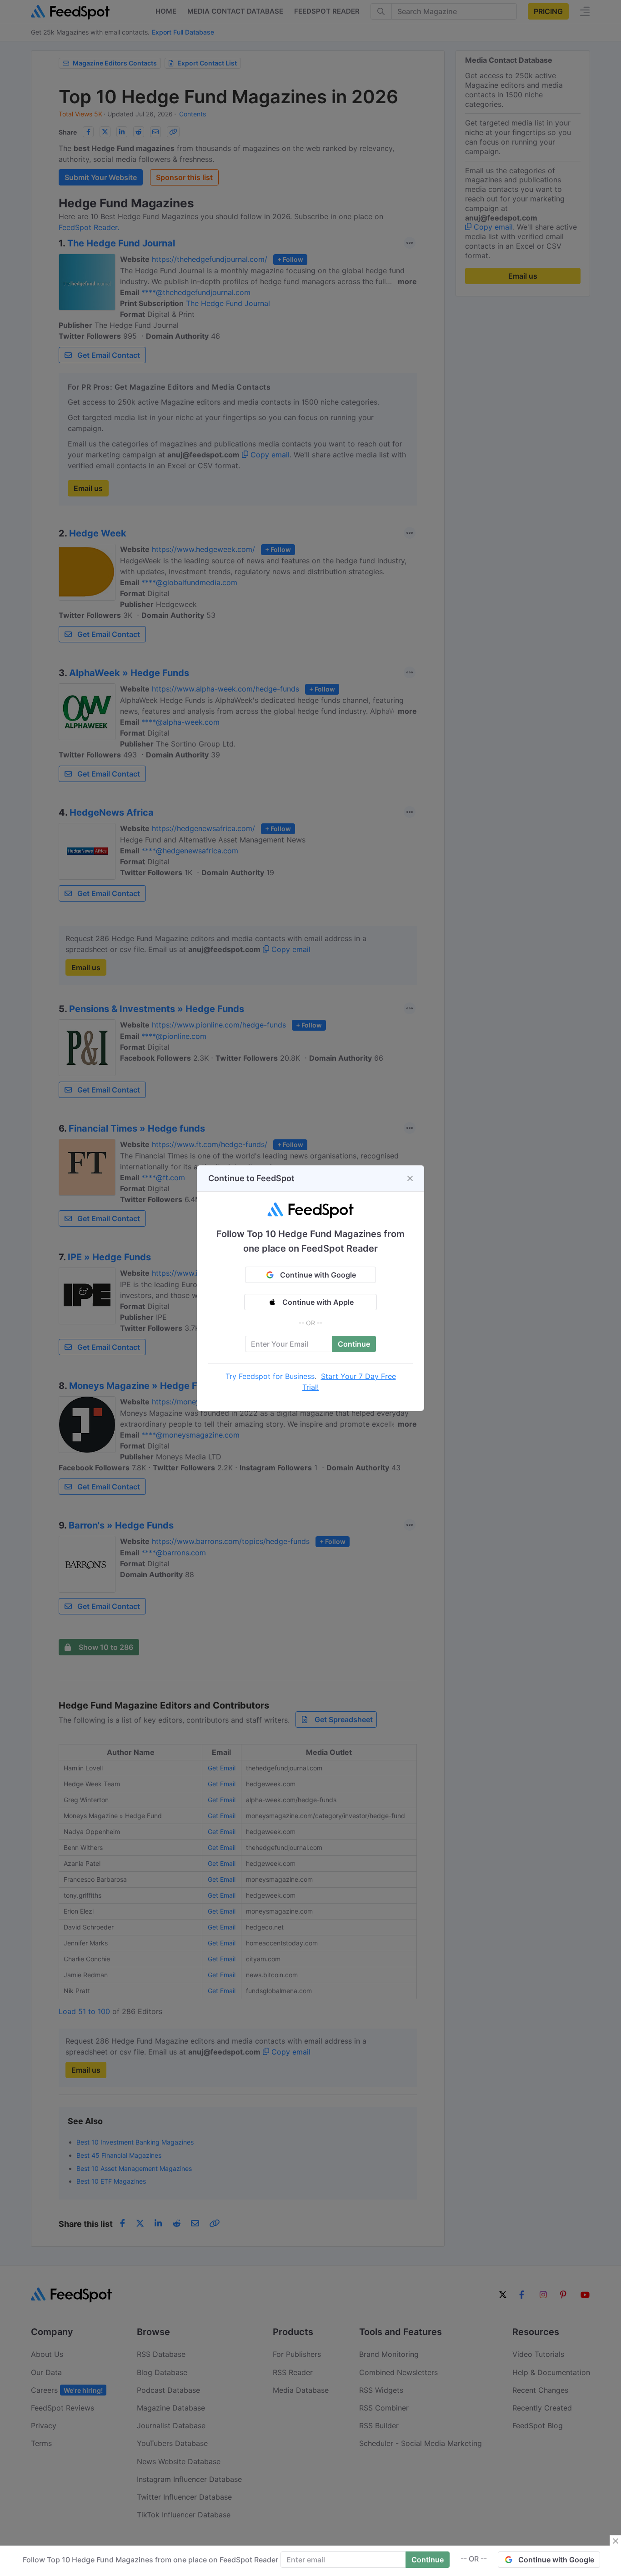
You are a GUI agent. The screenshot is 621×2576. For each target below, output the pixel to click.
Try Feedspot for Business (270, 1376)
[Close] (410, 1178)
